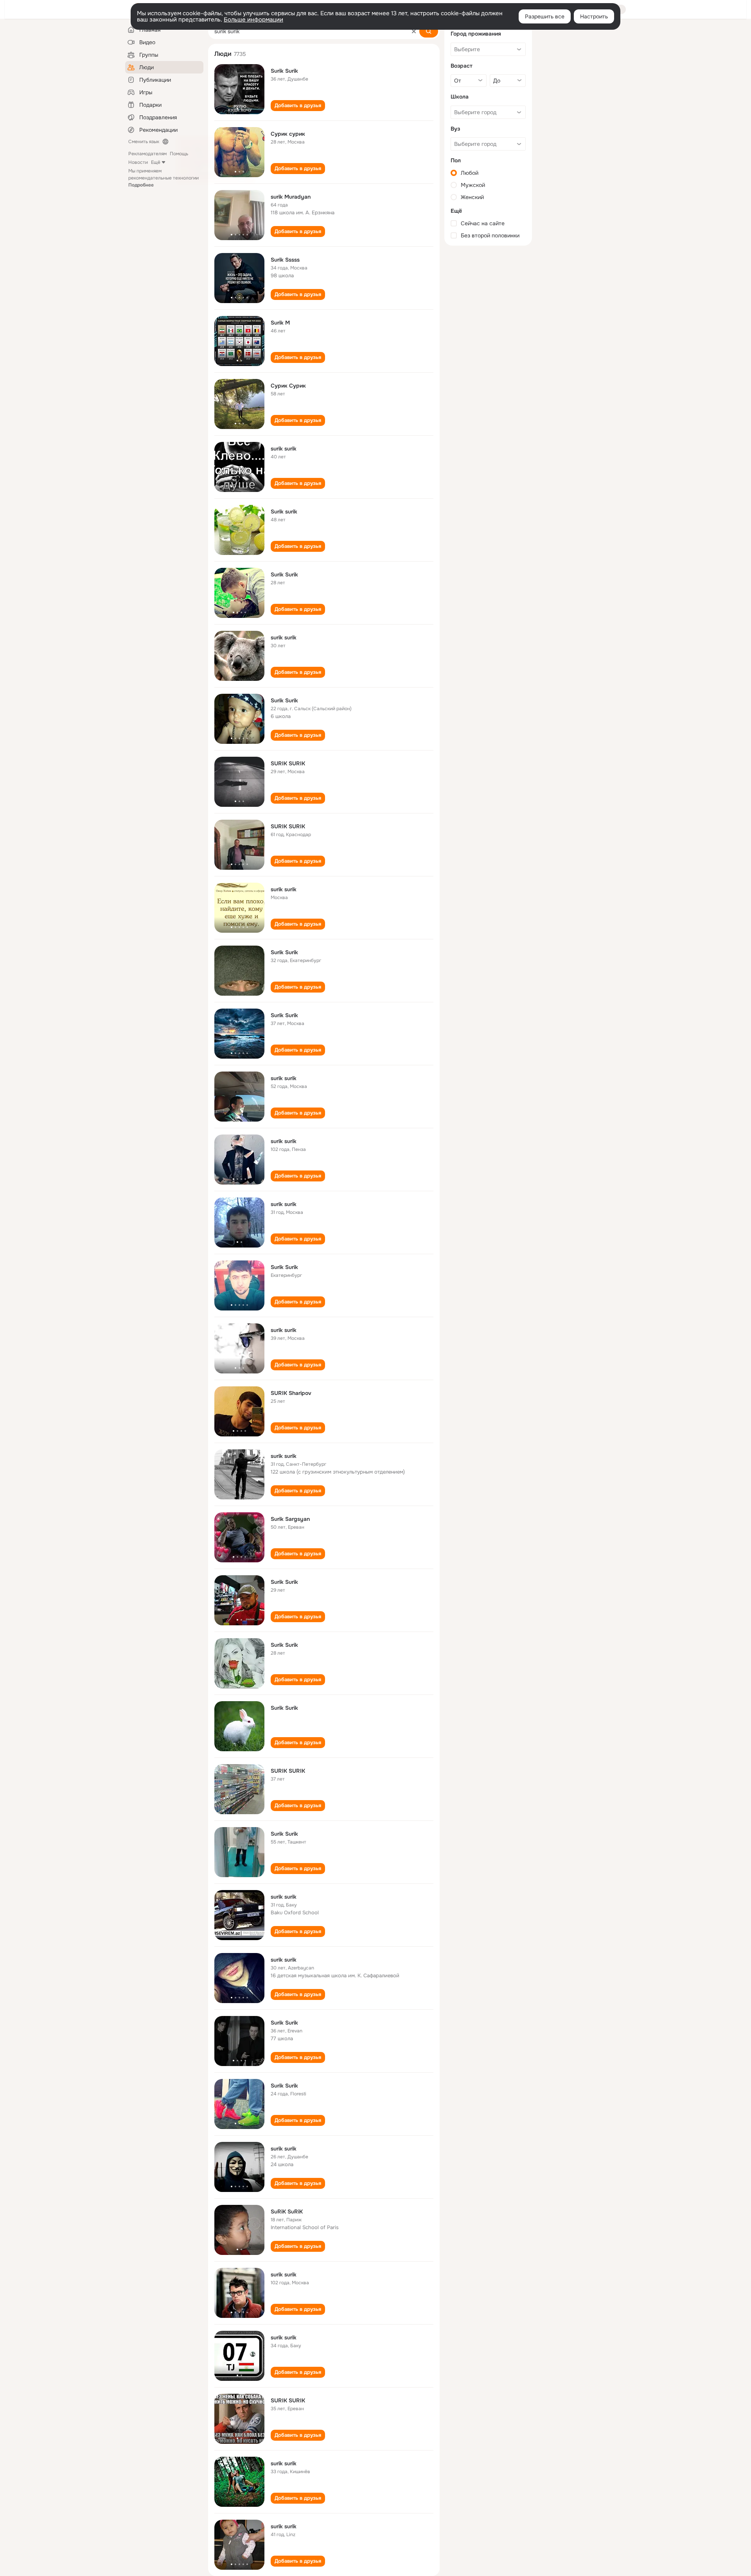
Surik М (280, 323)
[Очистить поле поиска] (414, 31)
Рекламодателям (147, 154)
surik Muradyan (291, 197)
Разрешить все (545, 16)
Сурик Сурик (288, 386)
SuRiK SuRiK (287, 2212)
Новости (138, 162)
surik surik (284, 449)
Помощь (179, 154)
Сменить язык (144, 142)
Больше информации (253, 20)
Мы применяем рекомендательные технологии (163, 178)
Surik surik (284, 512)
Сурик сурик (288, 134)
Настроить (594, 16)
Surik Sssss (285, 260)
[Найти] (429, 31)
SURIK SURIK (288, 763)
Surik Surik (284, 71)
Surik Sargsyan (290, 1519)
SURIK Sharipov (291, 1393)
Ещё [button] (156, 162)
